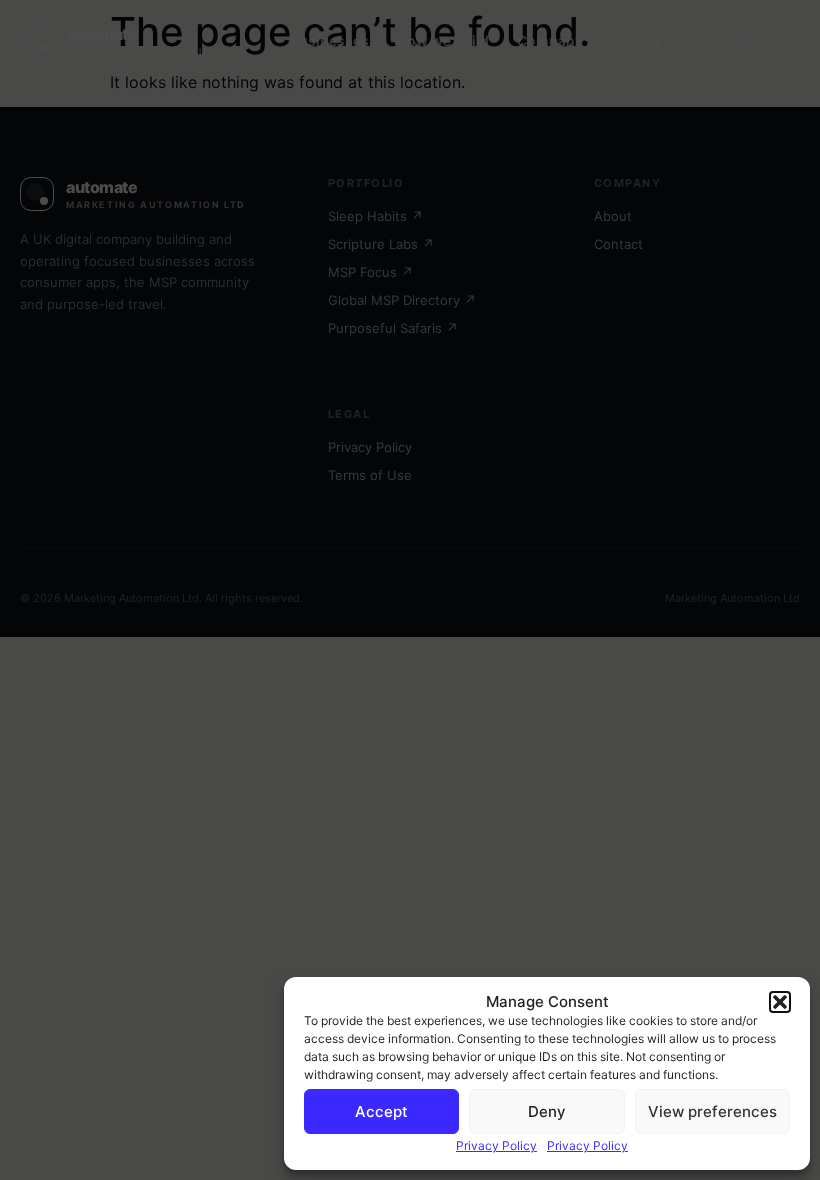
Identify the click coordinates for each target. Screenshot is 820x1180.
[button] (780, 1002)
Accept (381, 1111)
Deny (547, 1111)
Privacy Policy (496, 1145)
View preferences (712, 1111)
